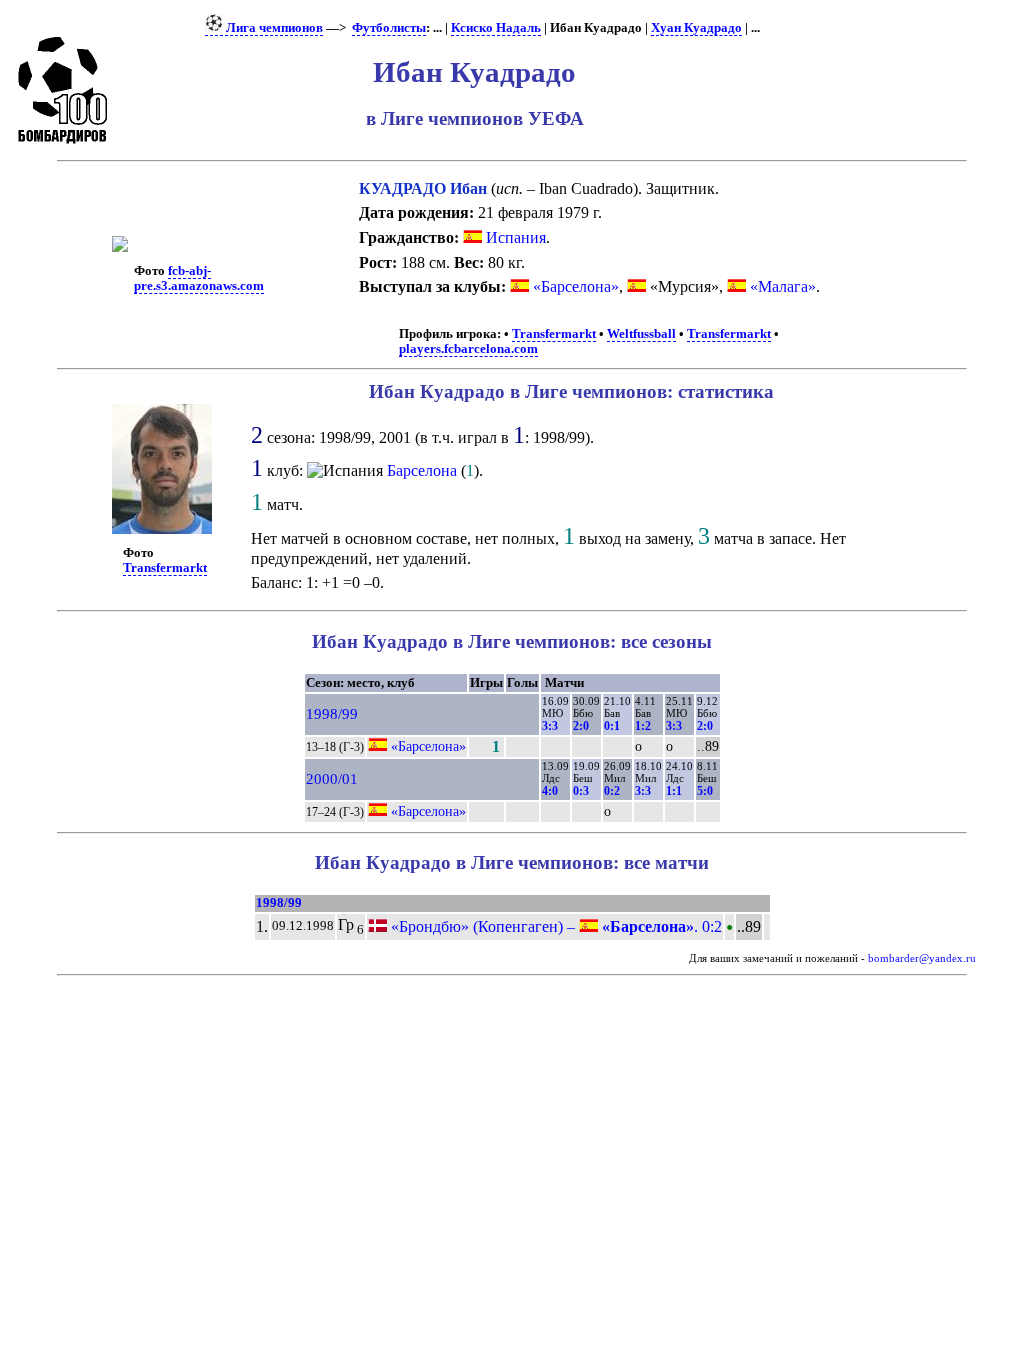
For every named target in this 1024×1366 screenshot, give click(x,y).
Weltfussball (641, 334)
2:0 (581, 726)
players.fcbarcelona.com (468, 349)
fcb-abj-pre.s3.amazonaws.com (199, 278)
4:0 (550, 791)
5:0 (705, 791)
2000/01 (332, 779)
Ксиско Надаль (496, 28)
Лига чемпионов (273, 28)
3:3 (550, 726)
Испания (514, 237)
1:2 (643, 726)
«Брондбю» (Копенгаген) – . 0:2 (554, 926)
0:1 (612, 726)
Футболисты (389, 28)
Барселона (422, 470)
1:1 (674, 791)
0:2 (612, 791)
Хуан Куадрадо (696, 28)
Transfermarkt (554, 334)
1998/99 (332, 714)
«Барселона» (576, 286)
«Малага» (783, 286)
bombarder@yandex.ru (922, 958)
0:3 (581, 791)
